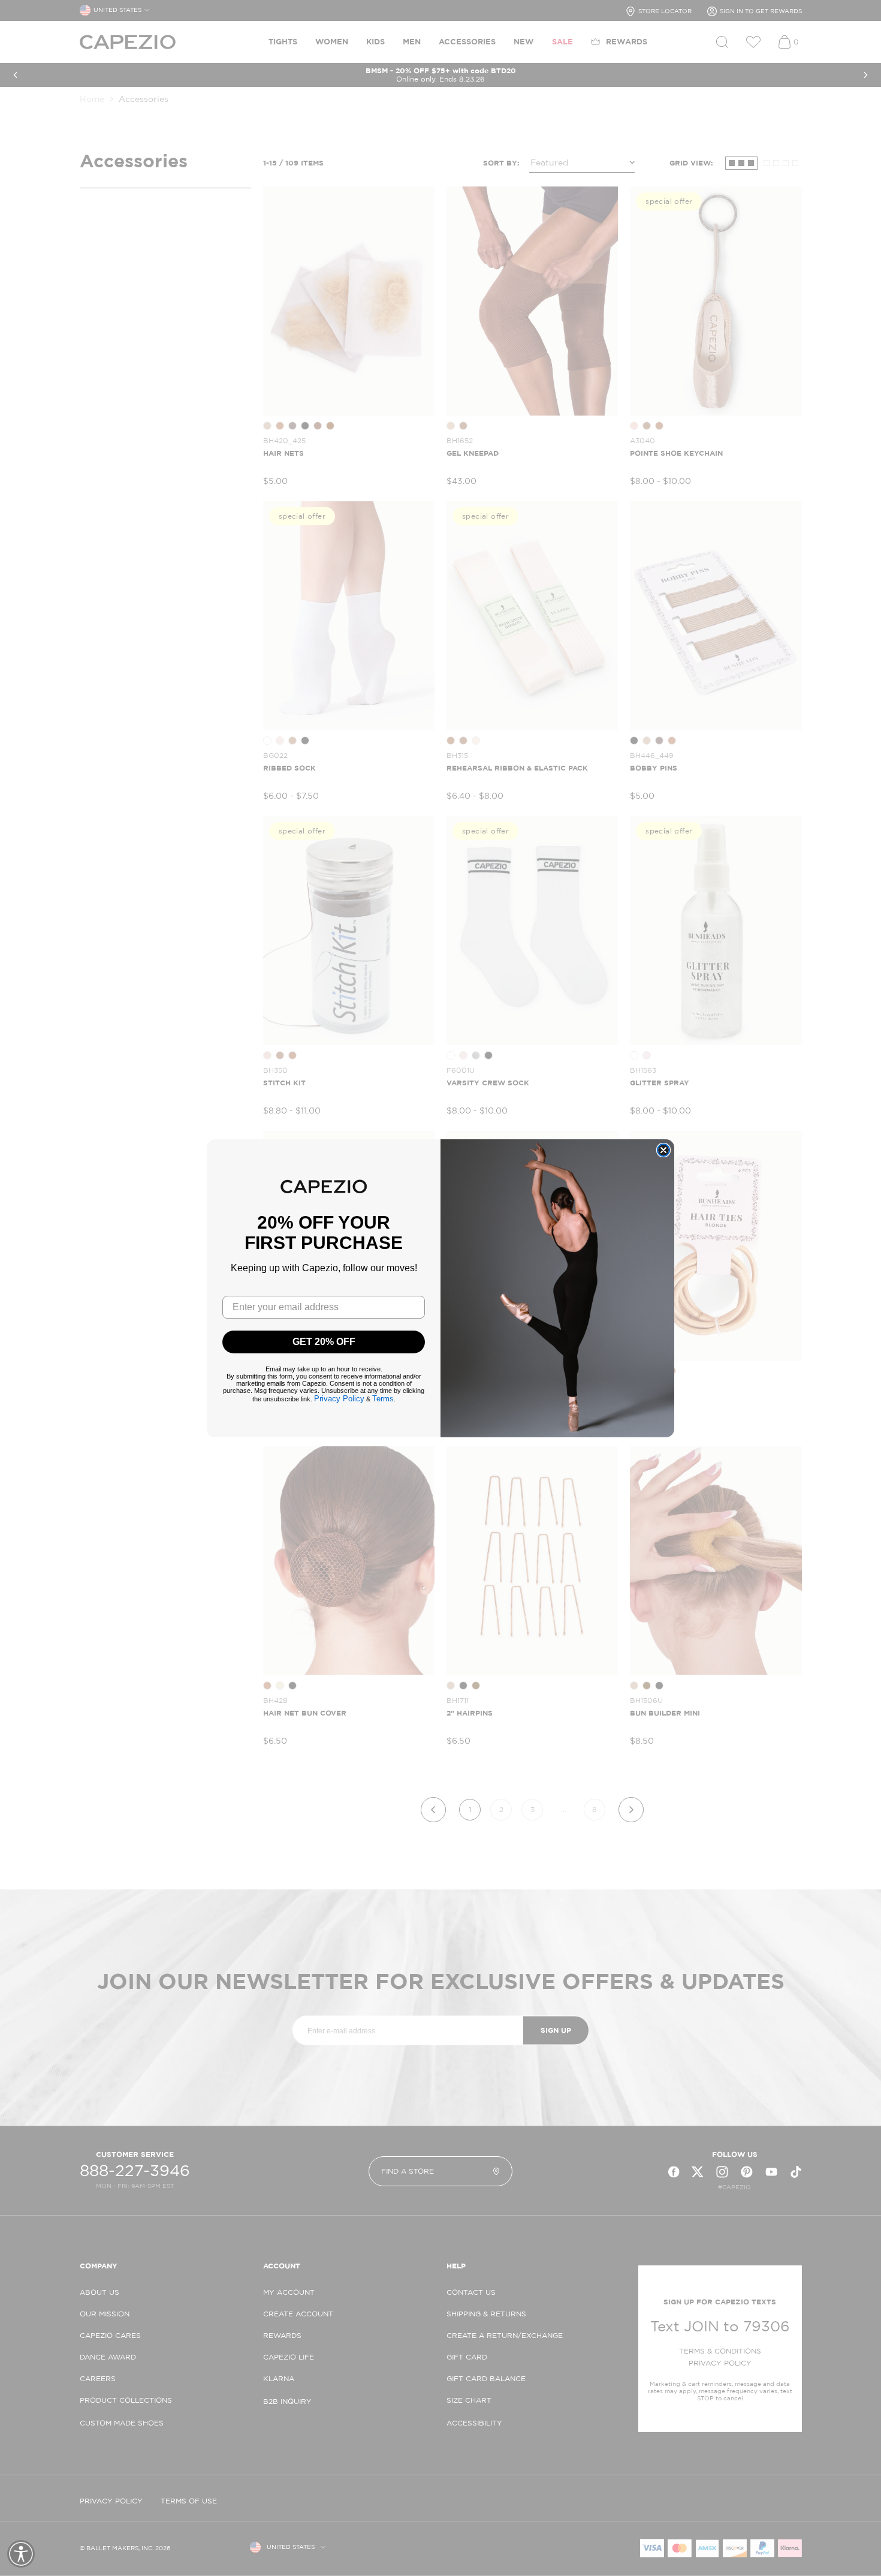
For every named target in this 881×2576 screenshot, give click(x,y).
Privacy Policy (339, 1399)
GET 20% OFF (324, 1342)
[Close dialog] (663, 1150)
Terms (383, 1399)
